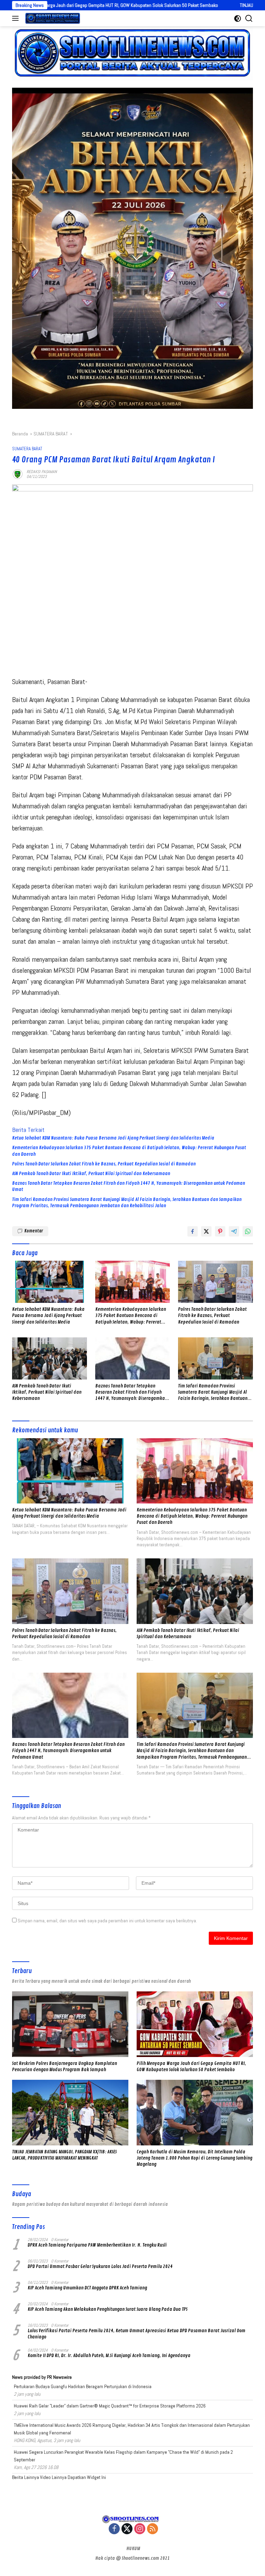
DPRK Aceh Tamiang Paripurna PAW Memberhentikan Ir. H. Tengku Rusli (97, 2245)
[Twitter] (127, 2529)
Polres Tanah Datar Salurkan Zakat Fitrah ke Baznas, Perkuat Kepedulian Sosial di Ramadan (104, 1164)
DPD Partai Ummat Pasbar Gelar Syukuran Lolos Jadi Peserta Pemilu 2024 (100, 2266)
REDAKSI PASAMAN (42, 472)
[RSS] (153, 2529)
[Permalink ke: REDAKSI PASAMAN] (18, 473)
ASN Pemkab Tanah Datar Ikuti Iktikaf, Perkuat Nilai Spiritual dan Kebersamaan (91, 1174)
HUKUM (133, 2549)
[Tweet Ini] (206, 1231)
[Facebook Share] (193, 1231)
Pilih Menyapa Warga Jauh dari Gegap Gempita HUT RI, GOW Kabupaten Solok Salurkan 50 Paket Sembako (191, 2066)
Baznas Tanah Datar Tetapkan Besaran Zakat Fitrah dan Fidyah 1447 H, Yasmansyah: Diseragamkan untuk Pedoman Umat (129, 1186)
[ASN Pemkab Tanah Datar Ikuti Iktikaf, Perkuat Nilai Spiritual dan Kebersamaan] (50, 1358)
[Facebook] (114, 2529)
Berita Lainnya (26, 2477)
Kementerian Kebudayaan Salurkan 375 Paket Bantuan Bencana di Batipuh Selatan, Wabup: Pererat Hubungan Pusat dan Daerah (129, 1151)
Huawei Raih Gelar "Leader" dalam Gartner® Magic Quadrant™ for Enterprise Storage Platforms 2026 (110, 2406)
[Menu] (17, 18)
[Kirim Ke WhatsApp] (248, 1231)
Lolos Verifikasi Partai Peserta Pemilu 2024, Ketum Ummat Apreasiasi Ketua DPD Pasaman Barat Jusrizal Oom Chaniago (136, 2334)
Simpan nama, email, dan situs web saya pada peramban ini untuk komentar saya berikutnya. (107, 1921)
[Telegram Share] (234, 1231)
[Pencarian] (249, 18)
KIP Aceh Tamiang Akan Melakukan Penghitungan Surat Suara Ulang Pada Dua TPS (107, 2309)
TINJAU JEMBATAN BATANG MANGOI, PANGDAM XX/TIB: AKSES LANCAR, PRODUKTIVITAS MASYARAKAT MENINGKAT (64, 2155)
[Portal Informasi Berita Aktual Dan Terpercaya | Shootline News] (52, 18)
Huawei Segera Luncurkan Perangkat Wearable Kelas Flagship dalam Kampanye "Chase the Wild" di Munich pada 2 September (123, 2456)
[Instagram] (140, 2529)
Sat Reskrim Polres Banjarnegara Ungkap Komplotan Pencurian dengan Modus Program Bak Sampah (65, 2066)
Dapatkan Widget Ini (87, 2477)
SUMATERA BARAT (27, 449)
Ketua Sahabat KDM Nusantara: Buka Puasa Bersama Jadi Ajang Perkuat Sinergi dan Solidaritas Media (113, 1138)
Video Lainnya (53, 2477)
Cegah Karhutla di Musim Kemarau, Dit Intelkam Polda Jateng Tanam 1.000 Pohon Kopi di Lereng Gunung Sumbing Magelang (194, 2158)
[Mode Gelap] (238, 18)
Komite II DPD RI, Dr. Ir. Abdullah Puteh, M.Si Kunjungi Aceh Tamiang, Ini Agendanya (109, 2356)
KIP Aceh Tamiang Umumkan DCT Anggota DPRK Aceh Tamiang (87, 2288)
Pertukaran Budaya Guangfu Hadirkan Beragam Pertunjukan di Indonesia (83, 2386)
